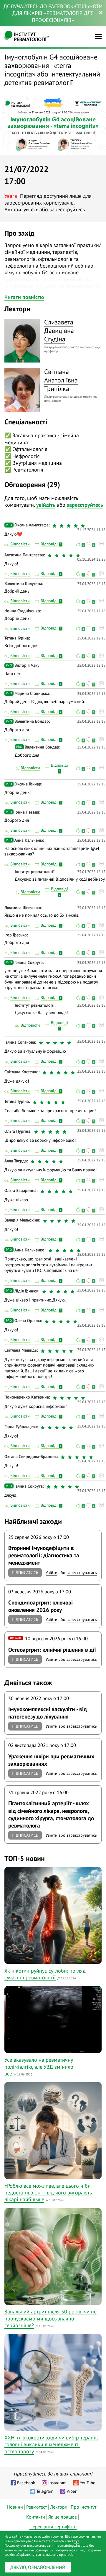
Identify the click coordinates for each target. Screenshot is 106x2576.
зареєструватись (82, 1573)
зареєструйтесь (67, 209)
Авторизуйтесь (21, 209)
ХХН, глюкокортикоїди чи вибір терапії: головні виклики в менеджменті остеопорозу (51, 2444)
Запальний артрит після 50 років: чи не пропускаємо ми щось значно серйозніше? (50, 2318)
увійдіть (46, 505)
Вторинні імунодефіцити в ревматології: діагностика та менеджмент (44, 1555)
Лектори (59, 2507)
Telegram (45, 2491)
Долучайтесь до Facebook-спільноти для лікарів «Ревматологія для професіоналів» (53, 13)
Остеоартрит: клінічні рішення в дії (52, 1649)
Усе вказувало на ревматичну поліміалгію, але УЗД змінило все (39, 2067)
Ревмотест (37, 2507)
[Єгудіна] (22, 341)
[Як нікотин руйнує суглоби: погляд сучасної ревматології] (53, 1915)
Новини (15, 2507)
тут (77, 2541)
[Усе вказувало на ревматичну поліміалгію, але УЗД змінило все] (53, 2019)
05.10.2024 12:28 (91, 559)
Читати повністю (24, 297)
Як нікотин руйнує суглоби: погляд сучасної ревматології (45, 1974)
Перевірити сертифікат (53, 2526)
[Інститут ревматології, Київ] (26, 37)
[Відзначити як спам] (101, 544)
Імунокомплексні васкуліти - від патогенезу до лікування (48, 1713)
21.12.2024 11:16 (91, 530)
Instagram (57, 2483)
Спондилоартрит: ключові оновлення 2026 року (40, 1606)
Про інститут (83, 2507)
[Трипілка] (22, 390)
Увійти (52, 1573)
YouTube (88, 2483)
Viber (72, 2491)
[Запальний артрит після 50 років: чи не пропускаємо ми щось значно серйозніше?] (53, 2257)
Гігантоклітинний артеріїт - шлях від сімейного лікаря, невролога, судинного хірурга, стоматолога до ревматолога (51, 1814)
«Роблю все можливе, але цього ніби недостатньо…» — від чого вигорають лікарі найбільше (48, 2193)
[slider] (69, 526)
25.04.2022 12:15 (91, 584)
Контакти (36, 2517)
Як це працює (63, 2517)
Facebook (26, 2483)
